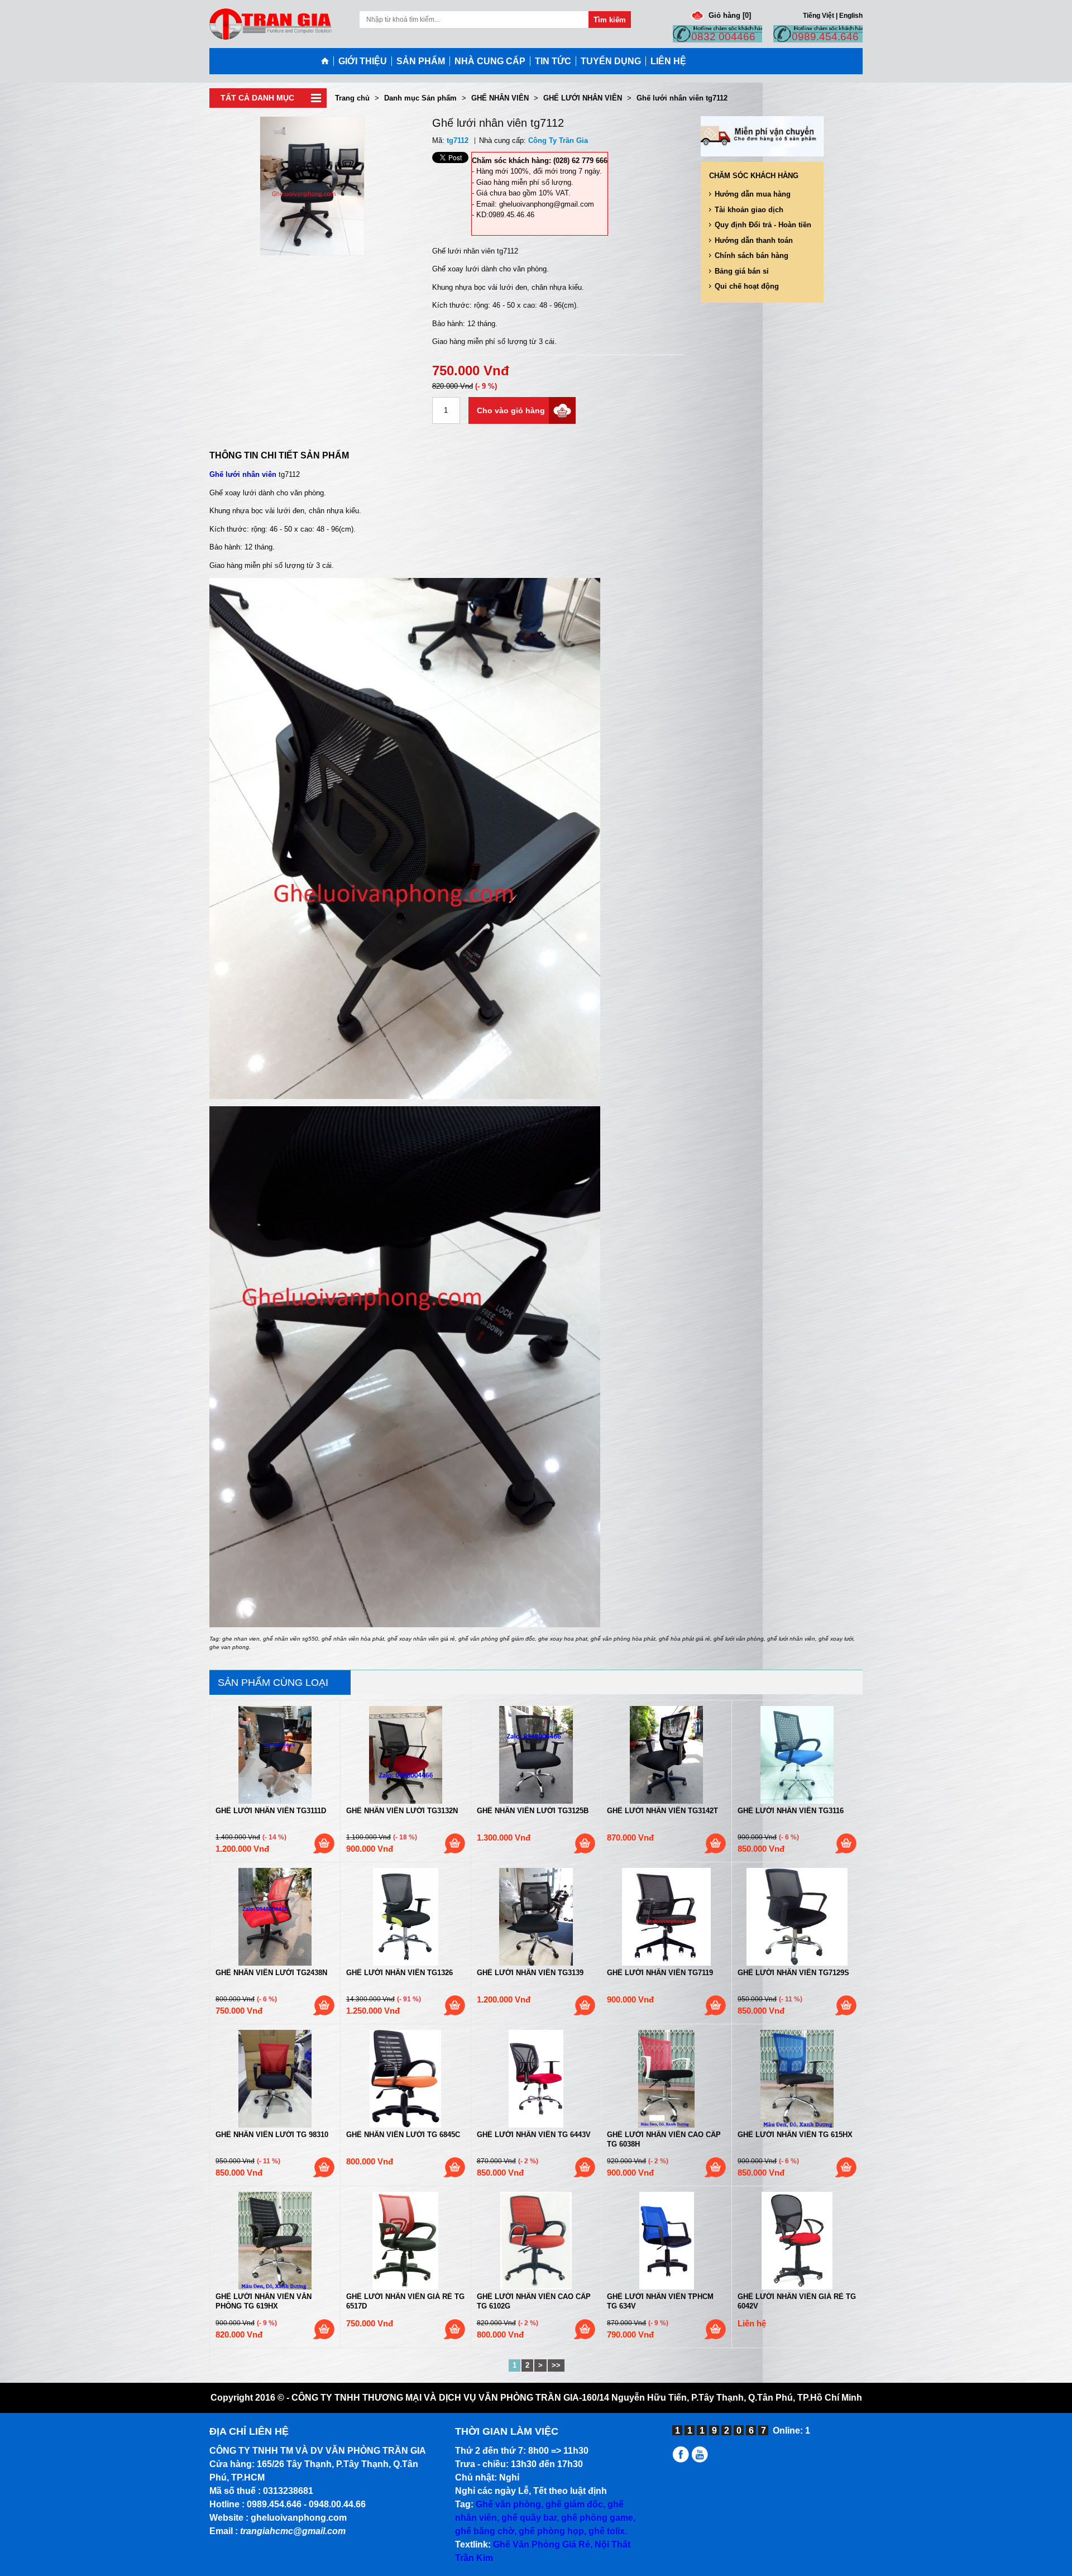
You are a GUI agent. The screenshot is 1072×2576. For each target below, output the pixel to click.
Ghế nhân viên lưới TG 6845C (403, 2135)
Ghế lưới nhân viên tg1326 (399, 1973)
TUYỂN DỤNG (611, 61)
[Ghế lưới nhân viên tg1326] (406, 1917)
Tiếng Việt (819, 15)
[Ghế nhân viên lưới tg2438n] (275, 1917)
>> (556, 2365)
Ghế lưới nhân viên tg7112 (682, 98)
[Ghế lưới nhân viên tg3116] (797, 1755)
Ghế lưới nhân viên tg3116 (791, 1811)
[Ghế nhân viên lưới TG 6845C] (406, 2079)
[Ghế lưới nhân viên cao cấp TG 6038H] (666, 2079)
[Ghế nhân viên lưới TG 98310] (275, 2079)
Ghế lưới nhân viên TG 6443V (534, 2135)
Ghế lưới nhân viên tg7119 (660, 1973)
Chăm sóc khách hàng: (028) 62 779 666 (540, 161)
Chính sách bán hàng (752, 255)
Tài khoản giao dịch (749, 210)
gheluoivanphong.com (299, 2518)
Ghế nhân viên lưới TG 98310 (272, 2135)
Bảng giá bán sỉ (742, 271)
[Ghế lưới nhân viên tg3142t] (666, 1755)
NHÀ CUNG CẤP (490, 61)
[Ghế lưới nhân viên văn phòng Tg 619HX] (275, 2241)
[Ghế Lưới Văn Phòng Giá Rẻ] (682, 2460)
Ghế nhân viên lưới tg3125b (533, 1811)
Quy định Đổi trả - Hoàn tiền (763, 225)
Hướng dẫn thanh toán (754, 240)
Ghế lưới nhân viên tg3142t (662, 1811)
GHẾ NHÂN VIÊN (500, 98)
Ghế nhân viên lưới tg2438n (271, 1973)
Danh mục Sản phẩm (420, 98)
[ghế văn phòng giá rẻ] (271, 23)
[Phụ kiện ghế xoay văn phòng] (702, 2460)
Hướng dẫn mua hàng (753, 194)
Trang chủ (352, 98)
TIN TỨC (553, 61)
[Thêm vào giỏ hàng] (324, 1843)
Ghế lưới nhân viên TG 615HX (795, 2135)
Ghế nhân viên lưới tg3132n (402, 1811)
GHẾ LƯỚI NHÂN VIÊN (583, 98)
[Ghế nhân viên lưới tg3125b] (536, 1755)
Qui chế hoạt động (747, 286)
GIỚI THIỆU (363, 61)
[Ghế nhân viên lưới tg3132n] (406, 1755)
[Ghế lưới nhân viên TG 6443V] (536, 2079)
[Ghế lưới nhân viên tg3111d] (275, 1755)
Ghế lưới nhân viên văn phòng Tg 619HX (264, 2301)
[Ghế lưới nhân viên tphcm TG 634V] (666, 2241)
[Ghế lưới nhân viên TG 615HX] (797, 2079)
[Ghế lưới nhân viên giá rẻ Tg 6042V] (797, 2241)
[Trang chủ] (327, 61)
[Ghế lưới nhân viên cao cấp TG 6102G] (536, 2241)
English (851, 15)
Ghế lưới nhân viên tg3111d (271, 1811)
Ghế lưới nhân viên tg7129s (793, 1973)
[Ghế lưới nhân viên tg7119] (666, 1917)
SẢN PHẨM (421, 61)
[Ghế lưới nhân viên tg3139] (536, 1917)
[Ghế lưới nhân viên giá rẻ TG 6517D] (406, 2241)
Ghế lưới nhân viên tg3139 (530, 1973)
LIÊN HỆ (668, 61)
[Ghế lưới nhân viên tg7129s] (797, 1917)
